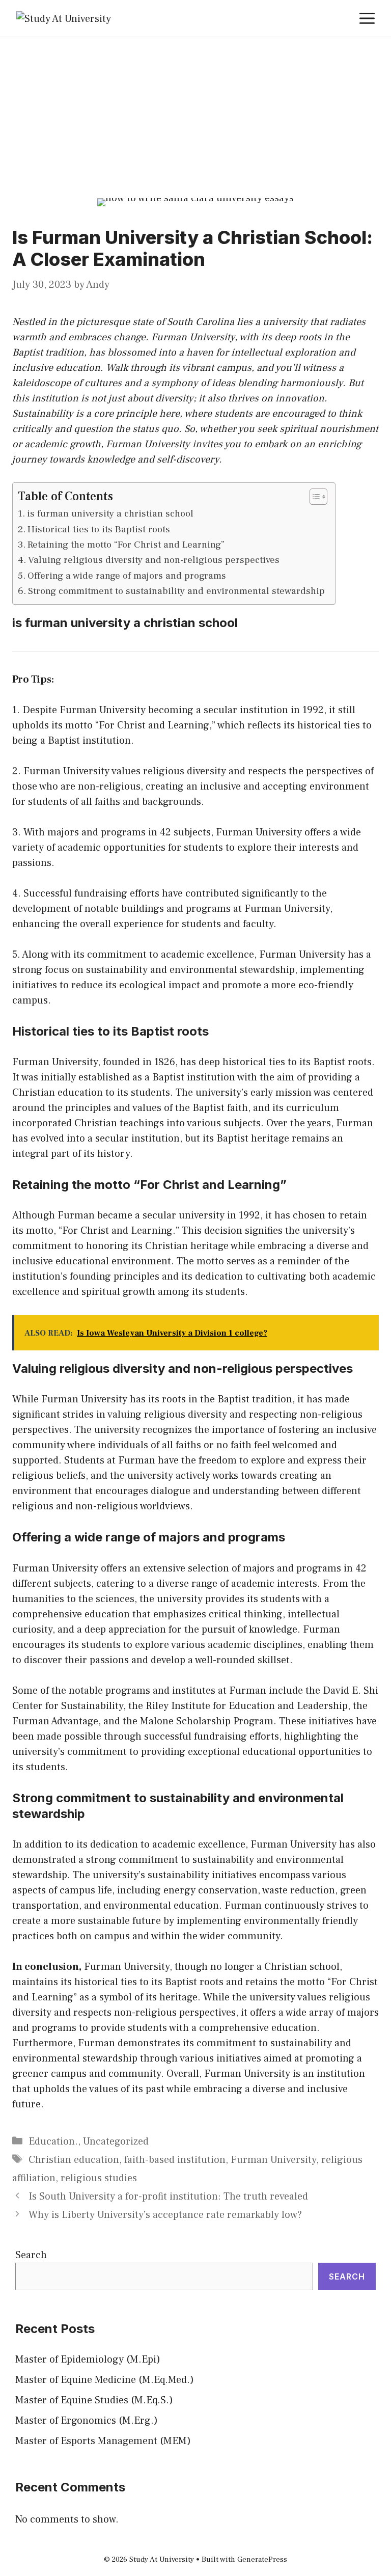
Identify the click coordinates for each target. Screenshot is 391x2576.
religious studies (99, 2178)
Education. (53, 2141)
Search (31, 2255)
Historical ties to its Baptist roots (99, 529)
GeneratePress (262, 2559)
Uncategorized (116, 2141)
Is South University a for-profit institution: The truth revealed (168, 2197)
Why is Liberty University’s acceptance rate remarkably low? (165, 2215)
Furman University (273, 2160)
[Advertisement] (195, 114)
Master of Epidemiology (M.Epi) (88, 2360)
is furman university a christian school (110, 513)
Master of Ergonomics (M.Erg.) (87, 2421)
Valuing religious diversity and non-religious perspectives (154, 560)
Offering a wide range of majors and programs (127, 576)
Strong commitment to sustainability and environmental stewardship (176, 591)
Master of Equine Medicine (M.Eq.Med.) (105, 2380)
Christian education (74, 2160)
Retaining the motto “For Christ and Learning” (126, 545)
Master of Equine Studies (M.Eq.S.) (94, 2400)
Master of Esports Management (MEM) (103, 2441)
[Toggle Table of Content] (313, 497)
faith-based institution (175, 2160)
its (267, 337)
